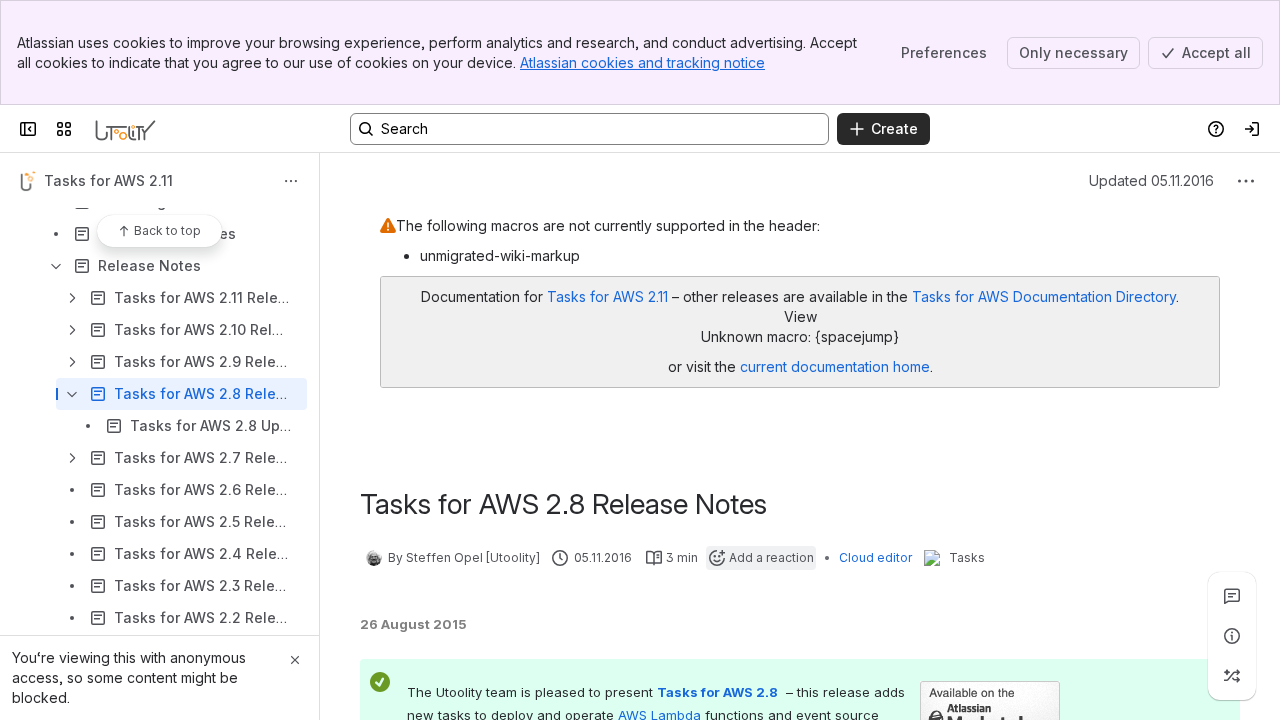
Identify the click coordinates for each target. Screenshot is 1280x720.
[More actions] (291, 181)
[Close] (295, 660)
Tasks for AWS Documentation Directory (1044, 296)
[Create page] (1232, 676)
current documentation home (835, 366)
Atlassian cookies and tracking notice (642, 62)
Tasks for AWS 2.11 (607, 296)
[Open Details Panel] (1232, 636)
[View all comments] (1232, 596)
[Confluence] (125, 129)
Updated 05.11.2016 (1151, 180)
